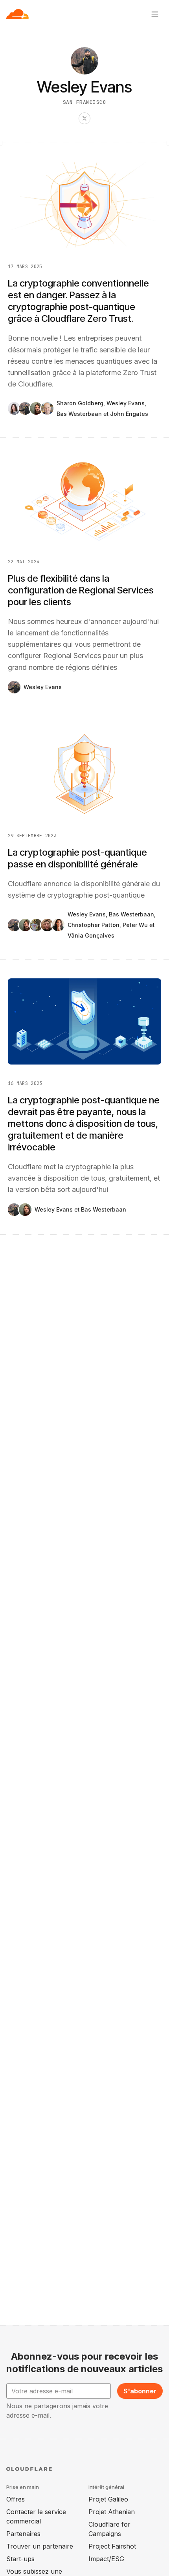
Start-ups (20, 2559)
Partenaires (23, 2534)
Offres (16, 2499)
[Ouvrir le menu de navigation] (155, 14)
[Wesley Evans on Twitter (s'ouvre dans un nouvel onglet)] (84, 118)
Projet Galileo (108, 2499)
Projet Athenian (112, 2512)
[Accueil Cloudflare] (17, 14)
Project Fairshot (112, 2546)
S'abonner (140, 2391)
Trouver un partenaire (40, 2546)
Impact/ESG (106, 2559)
